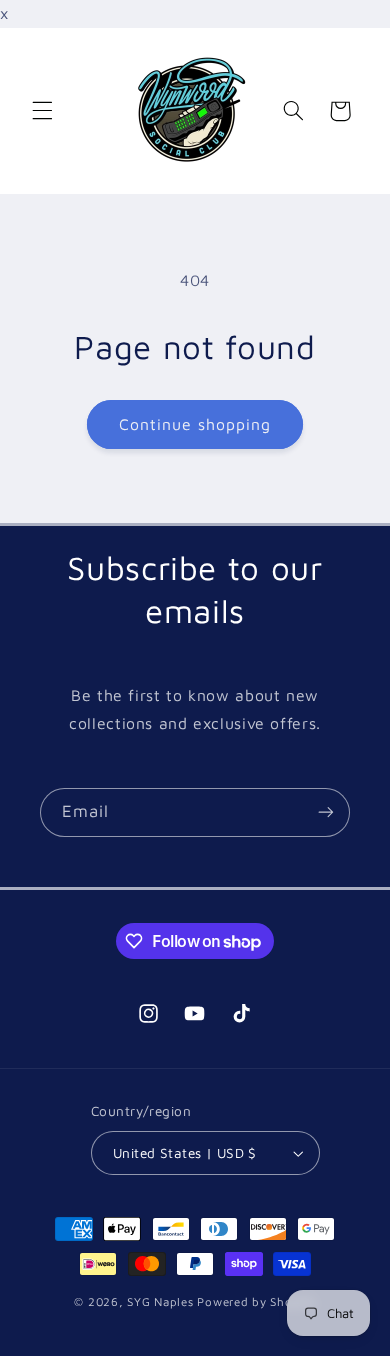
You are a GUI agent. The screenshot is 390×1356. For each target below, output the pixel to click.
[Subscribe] (326, 812)
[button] (42, 111)
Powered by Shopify (256, 1301)
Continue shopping (195, 424)
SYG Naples (160, 1301)
